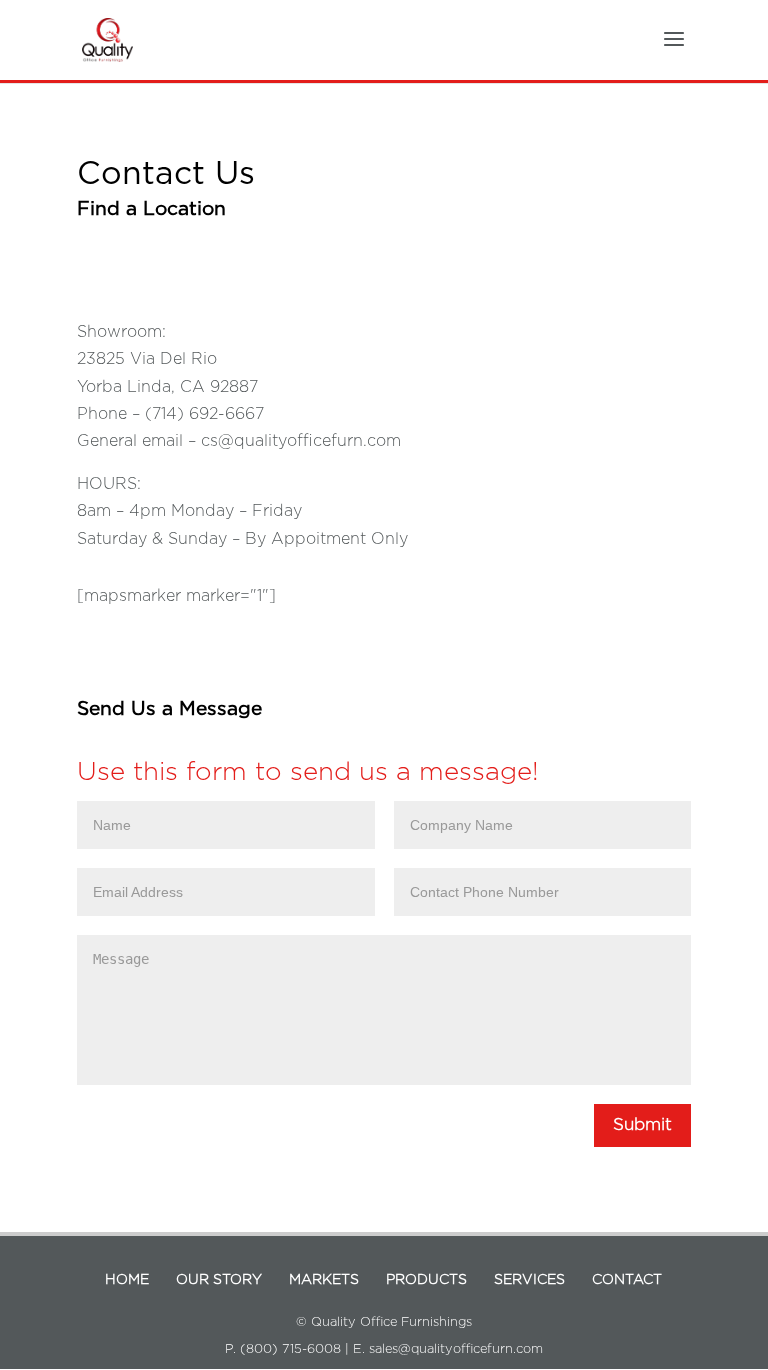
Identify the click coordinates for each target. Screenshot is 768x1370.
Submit (642, 1124)
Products (426, 1280)
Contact (627, 1280)
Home (127, 1280)
